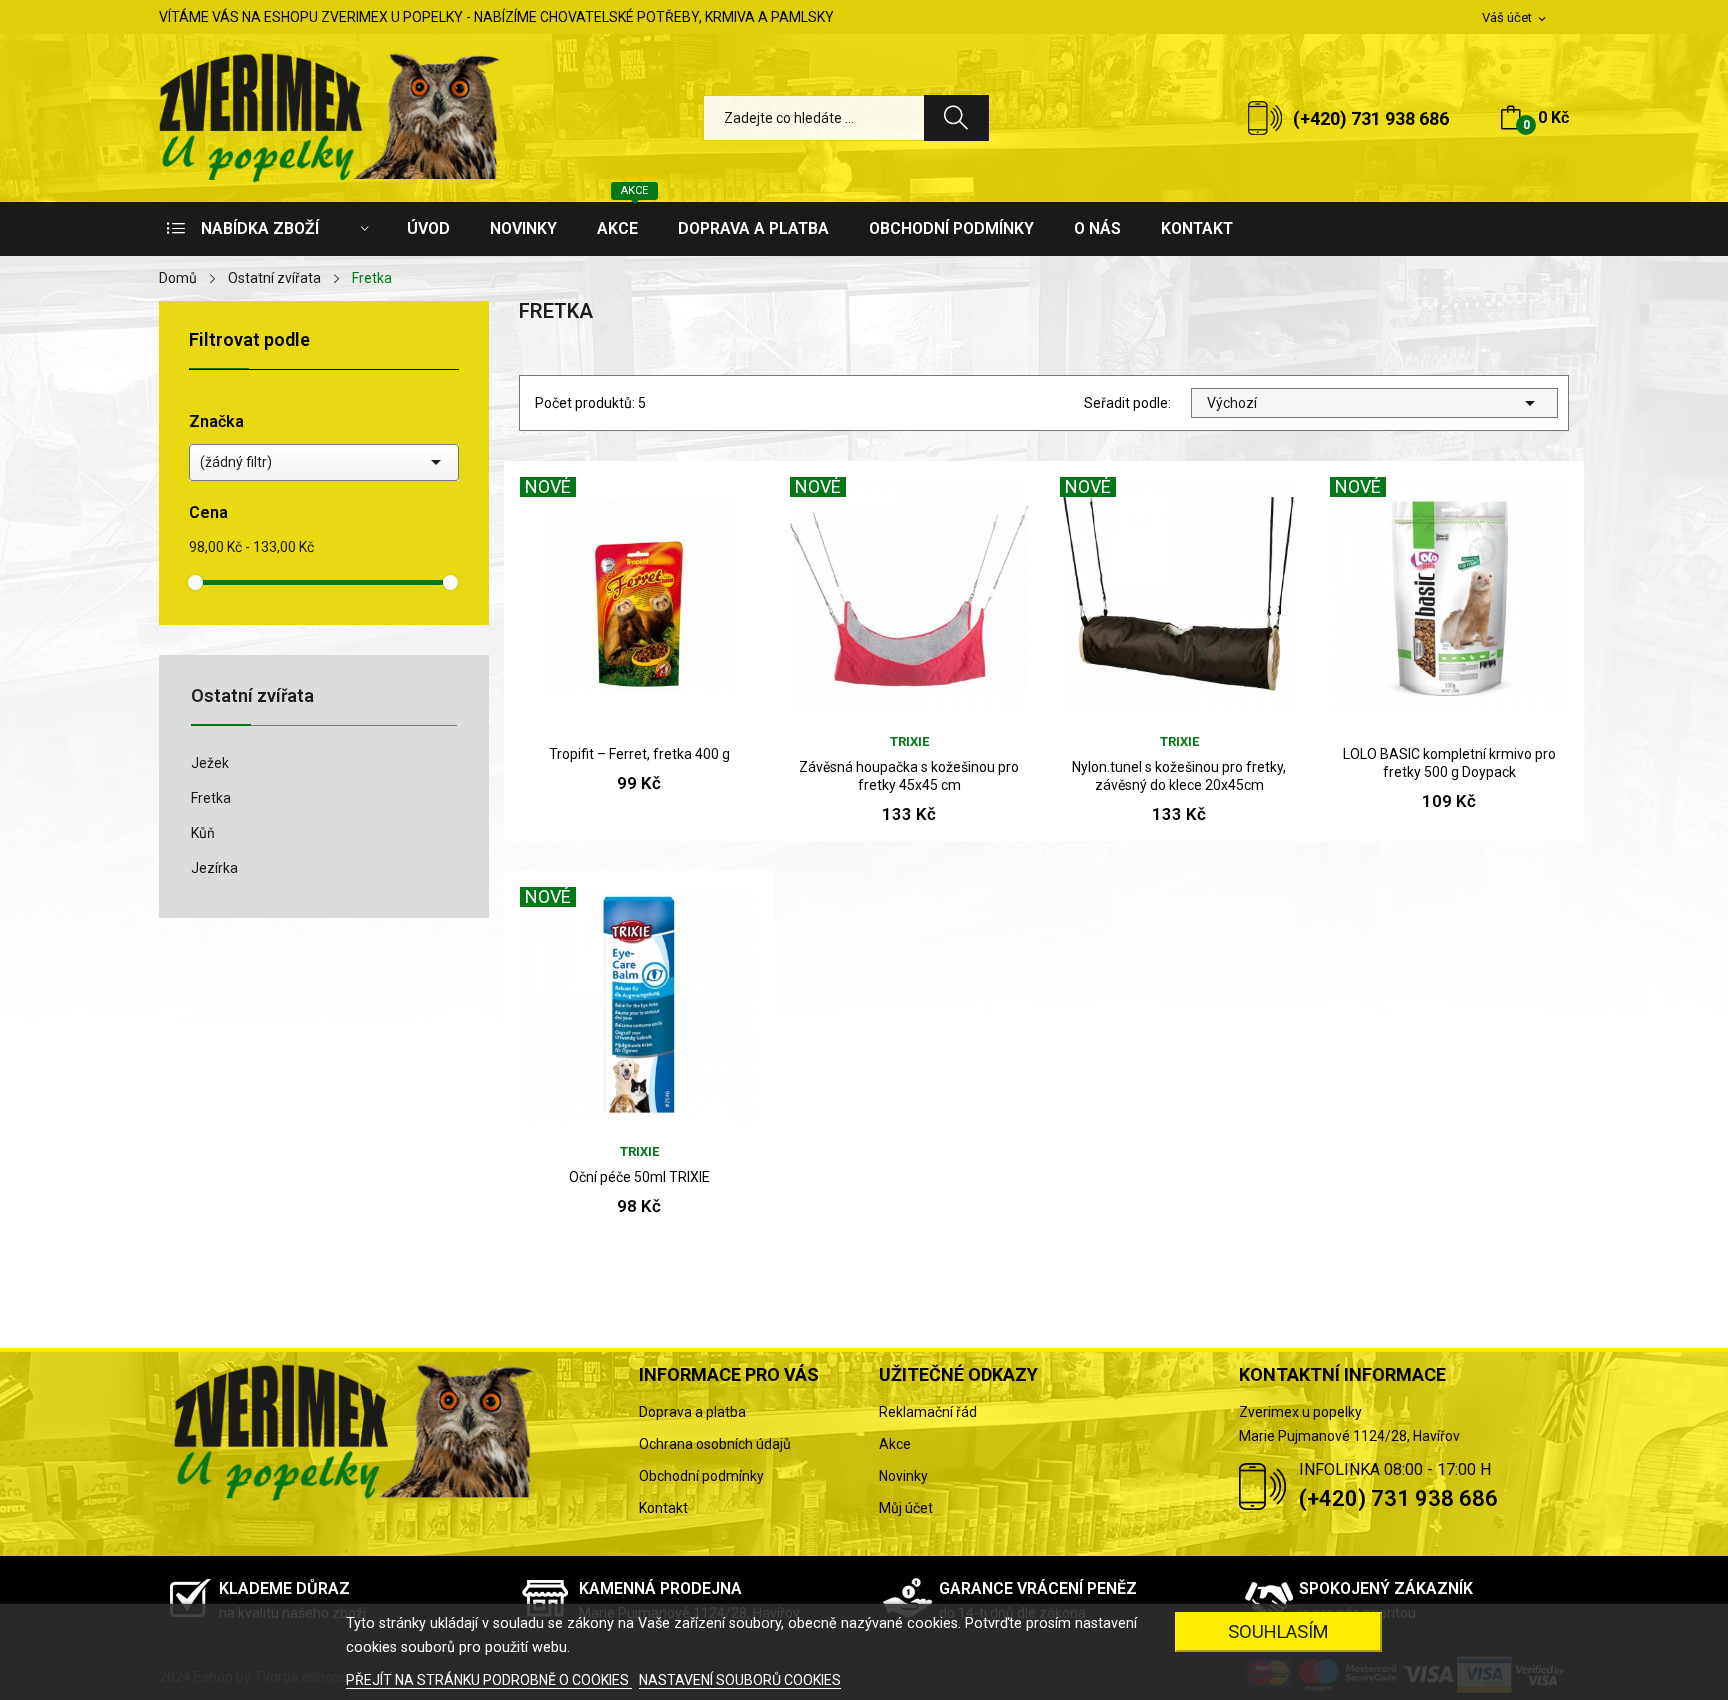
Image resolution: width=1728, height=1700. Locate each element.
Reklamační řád (928, 1412)
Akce (895, 1444)
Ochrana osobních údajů (715, 1444)
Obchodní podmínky (701, 1476)
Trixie (909, 741)
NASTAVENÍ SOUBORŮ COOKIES (740, 1680)
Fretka (211, 798)
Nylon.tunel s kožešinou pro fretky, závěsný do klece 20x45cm (1179, 776)
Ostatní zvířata (252, 696)
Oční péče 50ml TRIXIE (639, 1177)
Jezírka (214, 868)
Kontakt (663, 1508)
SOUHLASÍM (1278, 1631)
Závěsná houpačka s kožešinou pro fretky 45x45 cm (909, 776)
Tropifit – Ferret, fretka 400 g (639, 754)
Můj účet (906, 1508)
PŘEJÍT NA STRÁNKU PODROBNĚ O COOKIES (489, 1680)
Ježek (210, 763)
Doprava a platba (692, 1412)
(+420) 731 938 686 (1371, 118)
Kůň (203, 833)
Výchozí (1374, 403)
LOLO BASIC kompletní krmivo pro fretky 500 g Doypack (1449, 763)
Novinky (903, 1476)
